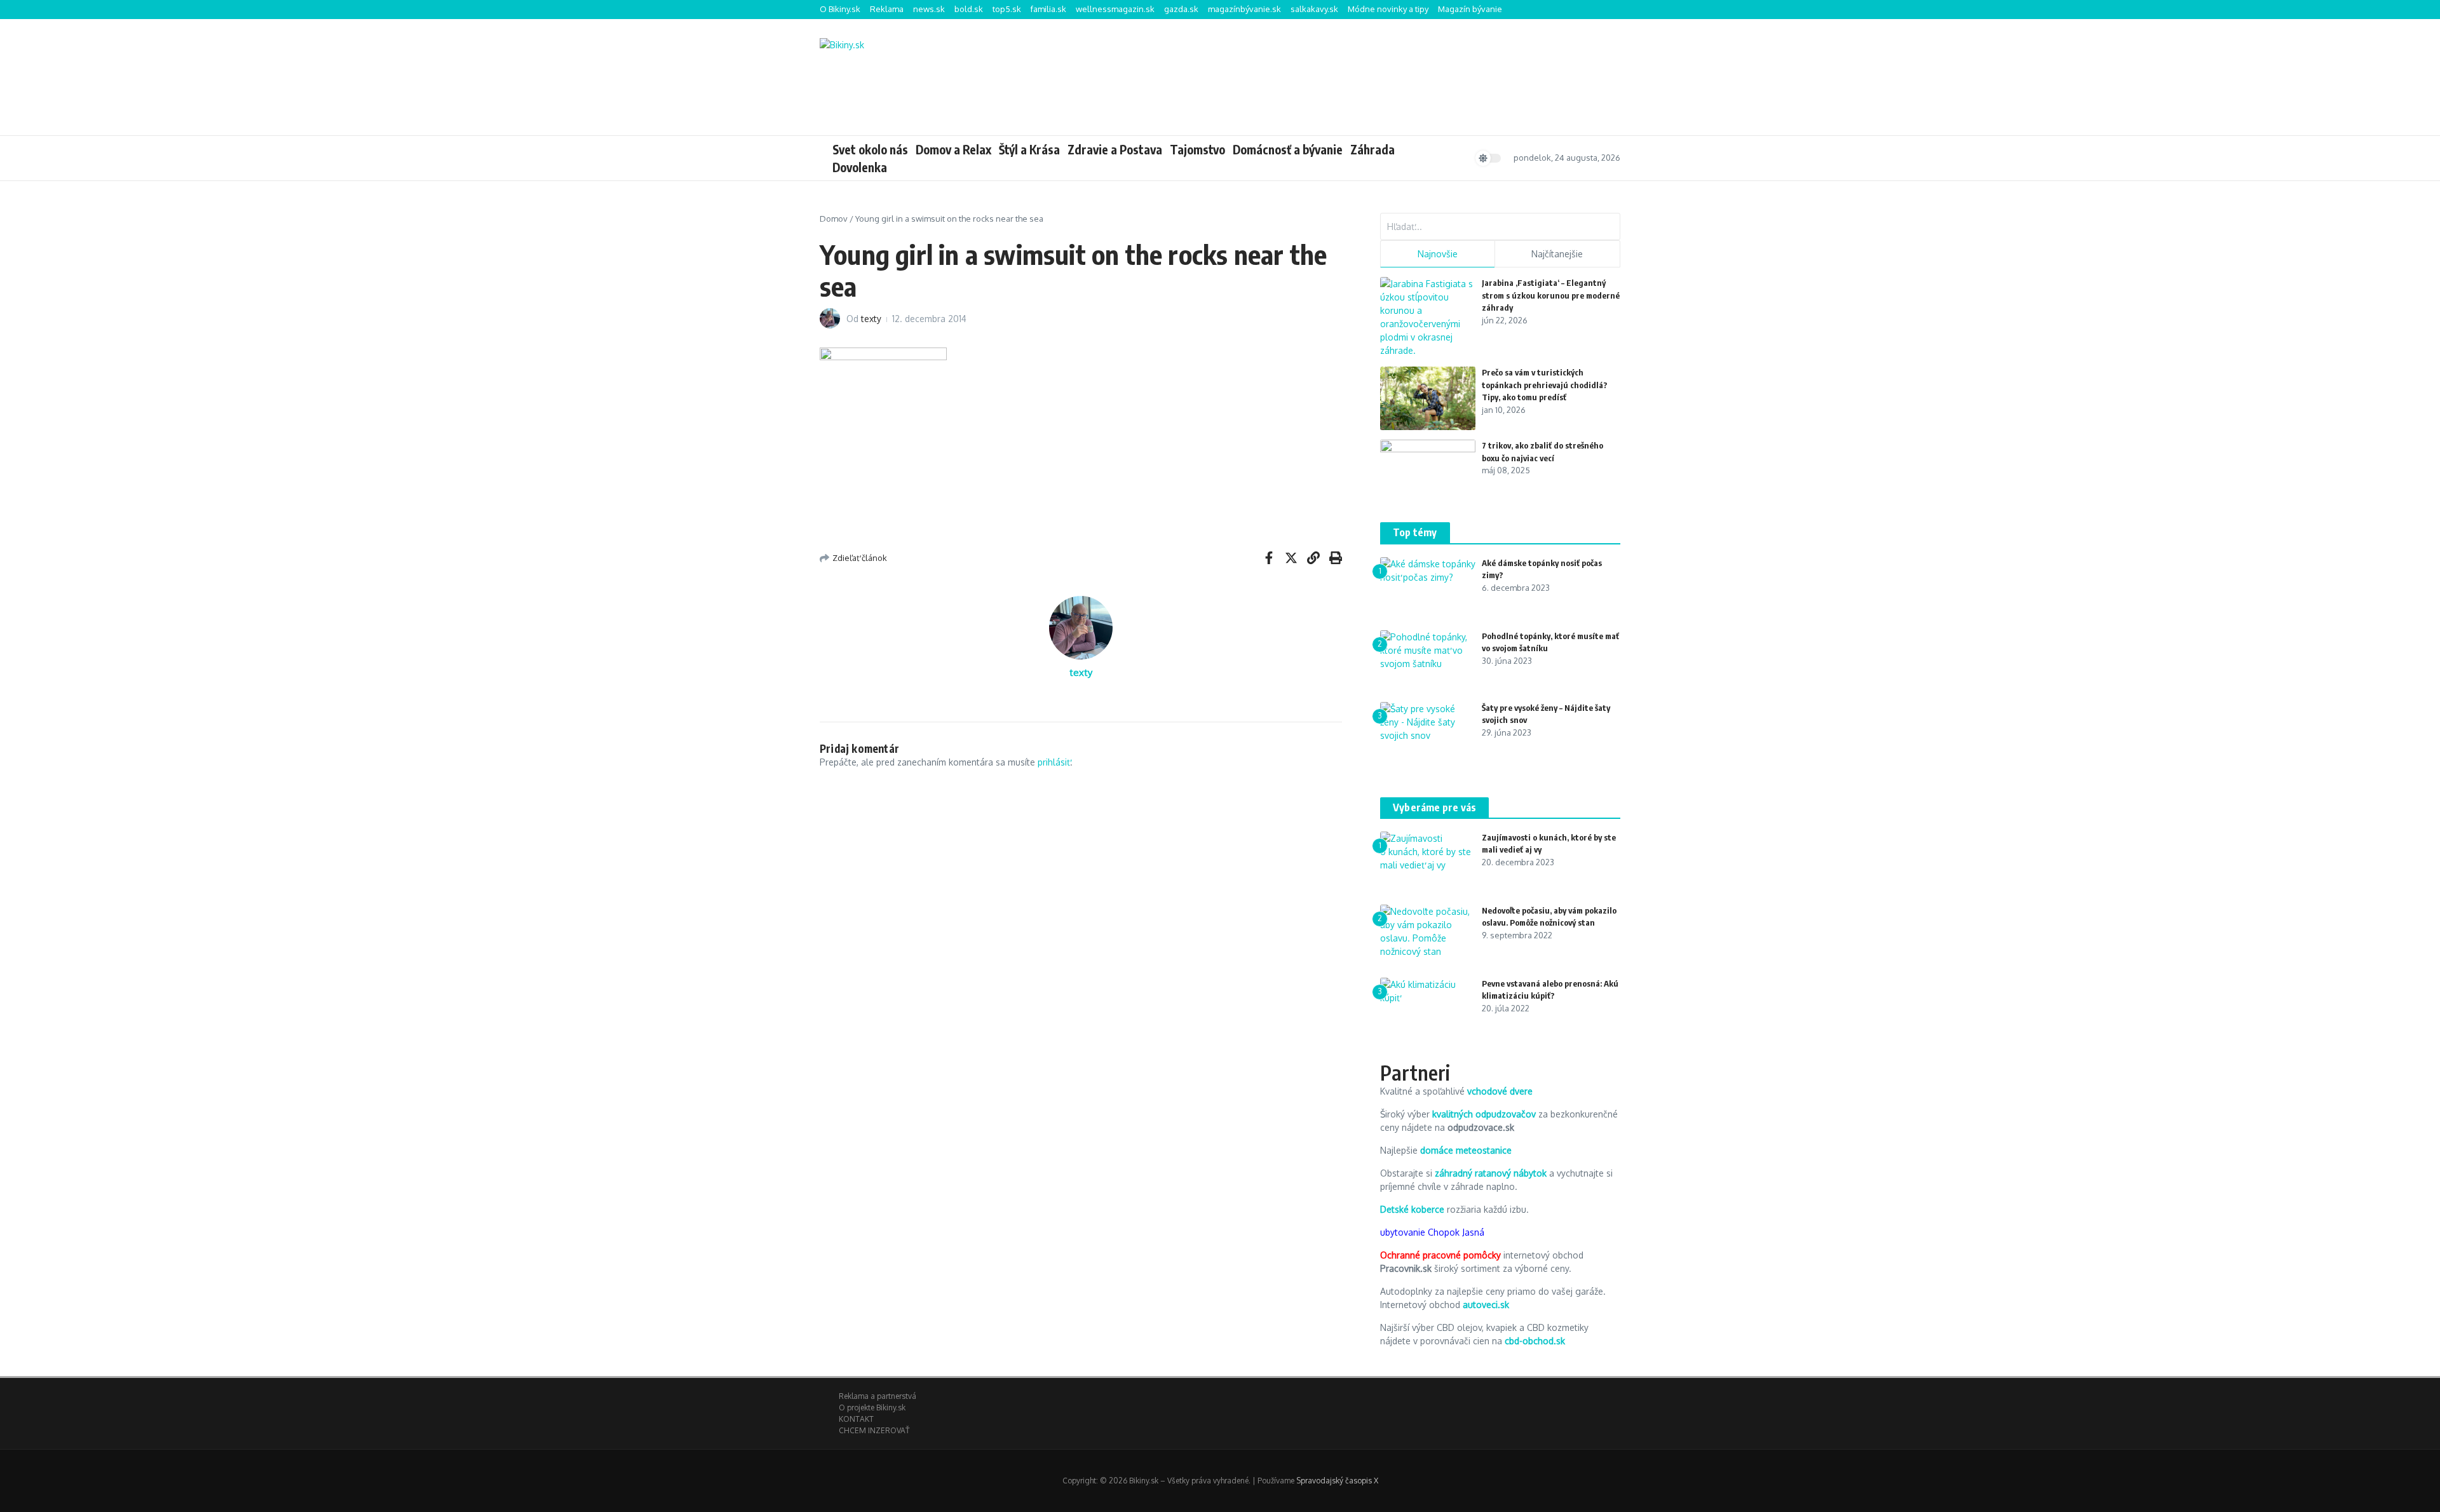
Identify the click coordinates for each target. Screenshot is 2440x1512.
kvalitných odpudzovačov (1484, 1114)
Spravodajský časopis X (1337, 1481)
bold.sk (969, 9)
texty (871, 319)
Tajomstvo (1197, 149)
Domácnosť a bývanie (1288, 149)
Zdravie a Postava (1115, 149)
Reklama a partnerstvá (878, 1396)
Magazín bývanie (1470, 9)
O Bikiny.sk (840, 9)
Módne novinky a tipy (1388, 9)
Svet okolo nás (870, 149)
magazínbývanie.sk (1244, 9)
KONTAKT (856, 1419)
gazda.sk (1181, 9)
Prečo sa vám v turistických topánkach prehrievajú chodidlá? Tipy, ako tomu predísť (1545, 385)
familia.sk (1048, 9)
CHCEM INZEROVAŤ (874, 1430)
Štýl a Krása (1029, 149)
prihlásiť (1054, 762)
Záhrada (1372, 149)
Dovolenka (860, 167)
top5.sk (1007, 9)
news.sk (929, 9)
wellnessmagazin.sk (1115, 9)
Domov (834, 219)
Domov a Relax (953, 149)
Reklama (887, 9)
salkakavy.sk (1314, 9)
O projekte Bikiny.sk (872, 1407)
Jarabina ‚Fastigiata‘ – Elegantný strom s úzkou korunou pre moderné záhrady (1551, 295)
